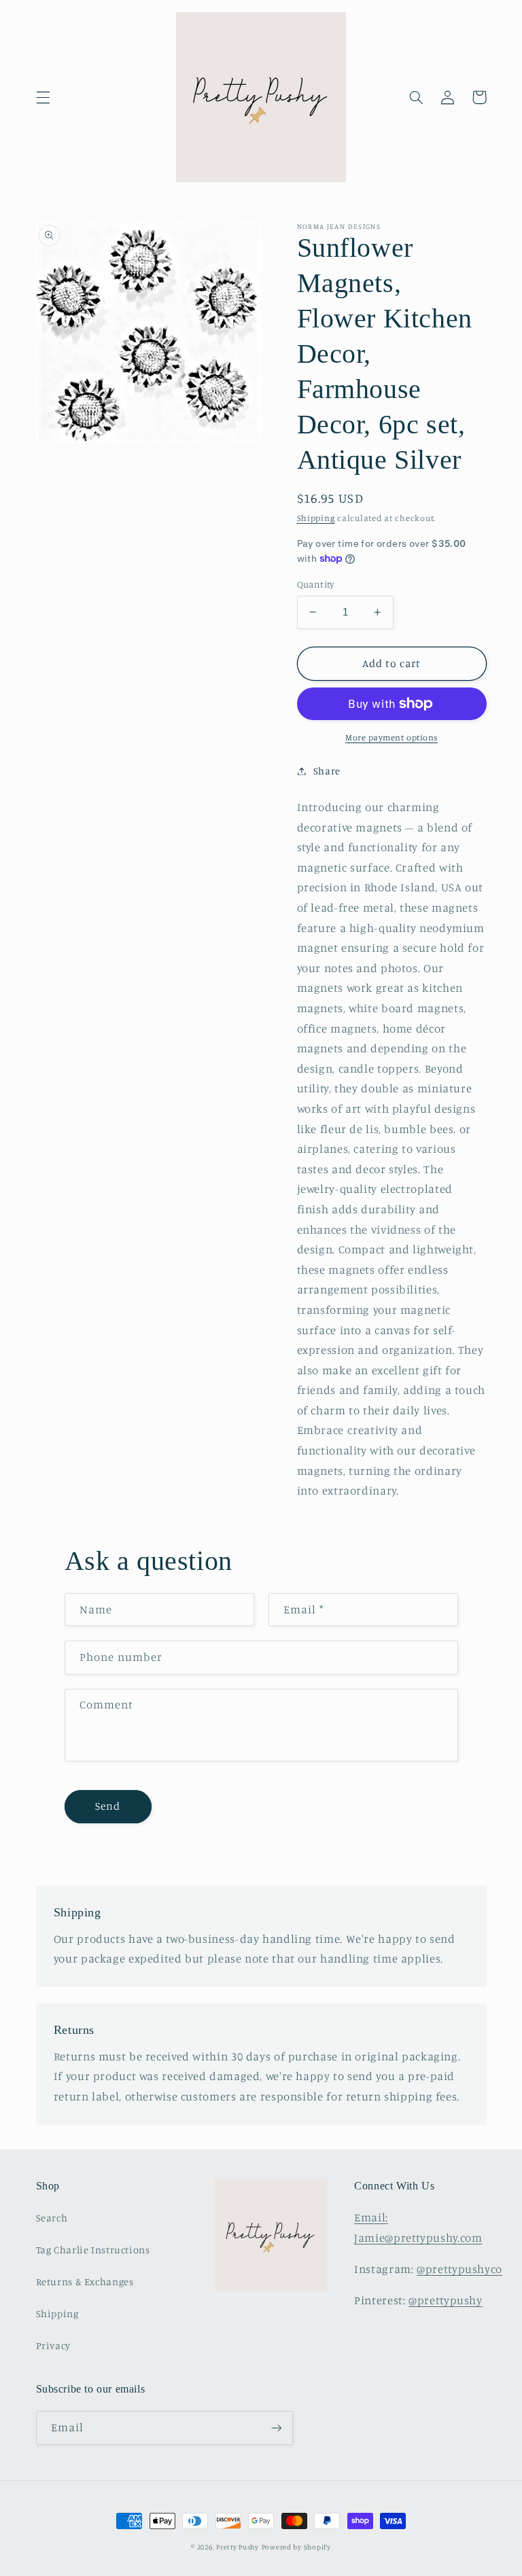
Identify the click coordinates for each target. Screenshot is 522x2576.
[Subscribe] (276, 2428)
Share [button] (327, 771)
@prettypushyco (459, 2269)
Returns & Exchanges (85, 2282)
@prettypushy (446, 2300)
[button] (43, 97)
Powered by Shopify (296, 2547)
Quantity (316, 584)
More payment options (391, 737)
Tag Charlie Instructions (93, 2250)
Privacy (53, 2345)
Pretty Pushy (238, 2547)
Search (52, 2218)
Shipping (316, 518)
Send (108, 1806)
